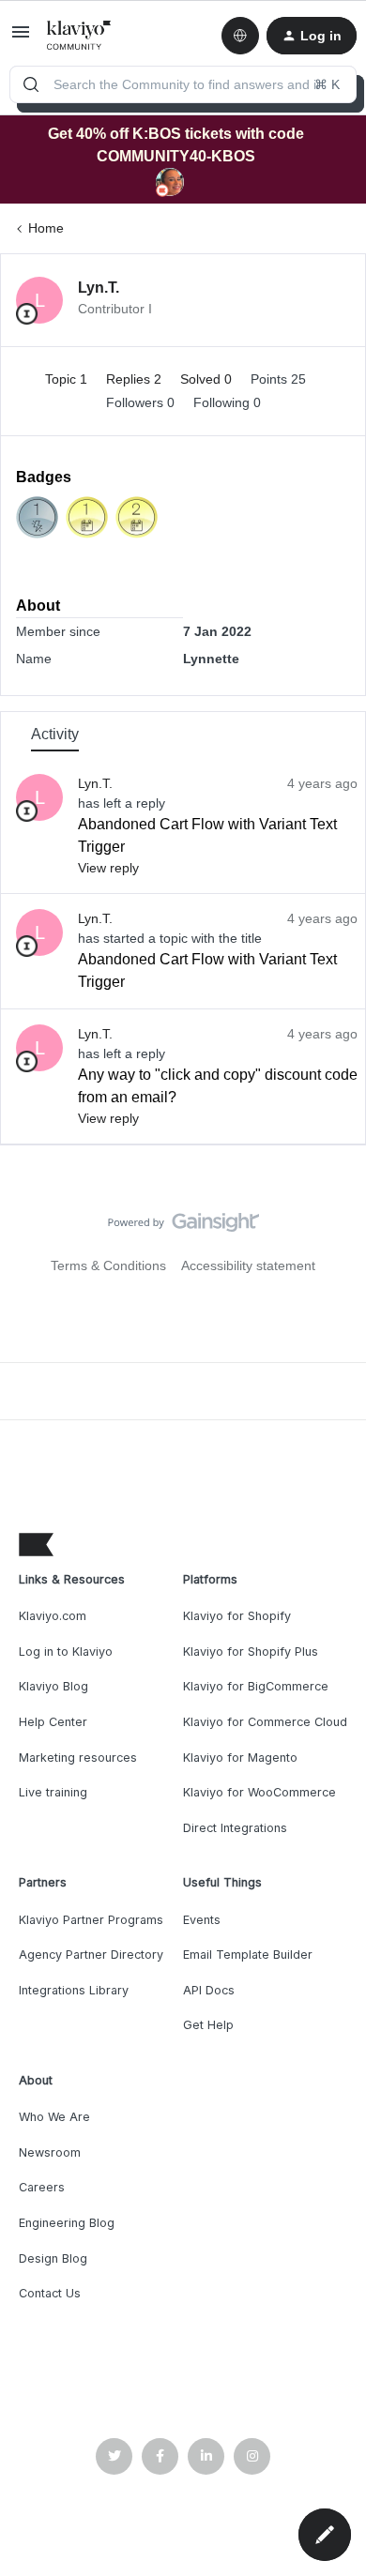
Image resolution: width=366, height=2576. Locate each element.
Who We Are (54, 2117)
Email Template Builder (248, 1955)
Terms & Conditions (108, 1265)
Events (202, 1920)
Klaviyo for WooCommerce (259, 1792)
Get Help (208, 2025)
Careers (42, 2187)
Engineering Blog (67, 2223)
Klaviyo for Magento (240, 1758)
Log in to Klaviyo (66, 1652)
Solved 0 (208, 379)
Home (46, 228)
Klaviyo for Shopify (237, 1616)
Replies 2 (136, 379)
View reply (108, 868)
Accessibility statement (248, 1265)
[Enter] (31, 84)
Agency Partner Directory (91, 1955)
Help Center (53, 1722)
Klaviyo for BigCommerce (256, 1686)
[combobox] (183, 84)
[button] (21, 38)
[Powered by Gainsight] (183, 1227)
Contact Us (50, 2293)
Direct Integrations (235, 1828)
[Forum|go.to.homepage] (79, 36)
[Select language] (240, 36)
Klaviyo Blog (53, 1686)
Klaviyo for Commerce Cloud (265, 1722)
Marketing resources (78, 1758)
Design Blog (53, 2258)
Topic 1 (68, 379)
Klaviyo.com (53, 1616)
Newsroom (50, 2152)
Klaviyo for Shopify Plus (251, 1652)
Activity (55, 734)
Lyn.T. (99, 288)
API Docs (209, 1990)
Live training (53, 1792)
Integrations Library (74, 1990)
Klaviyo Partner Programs (91, 1920)
